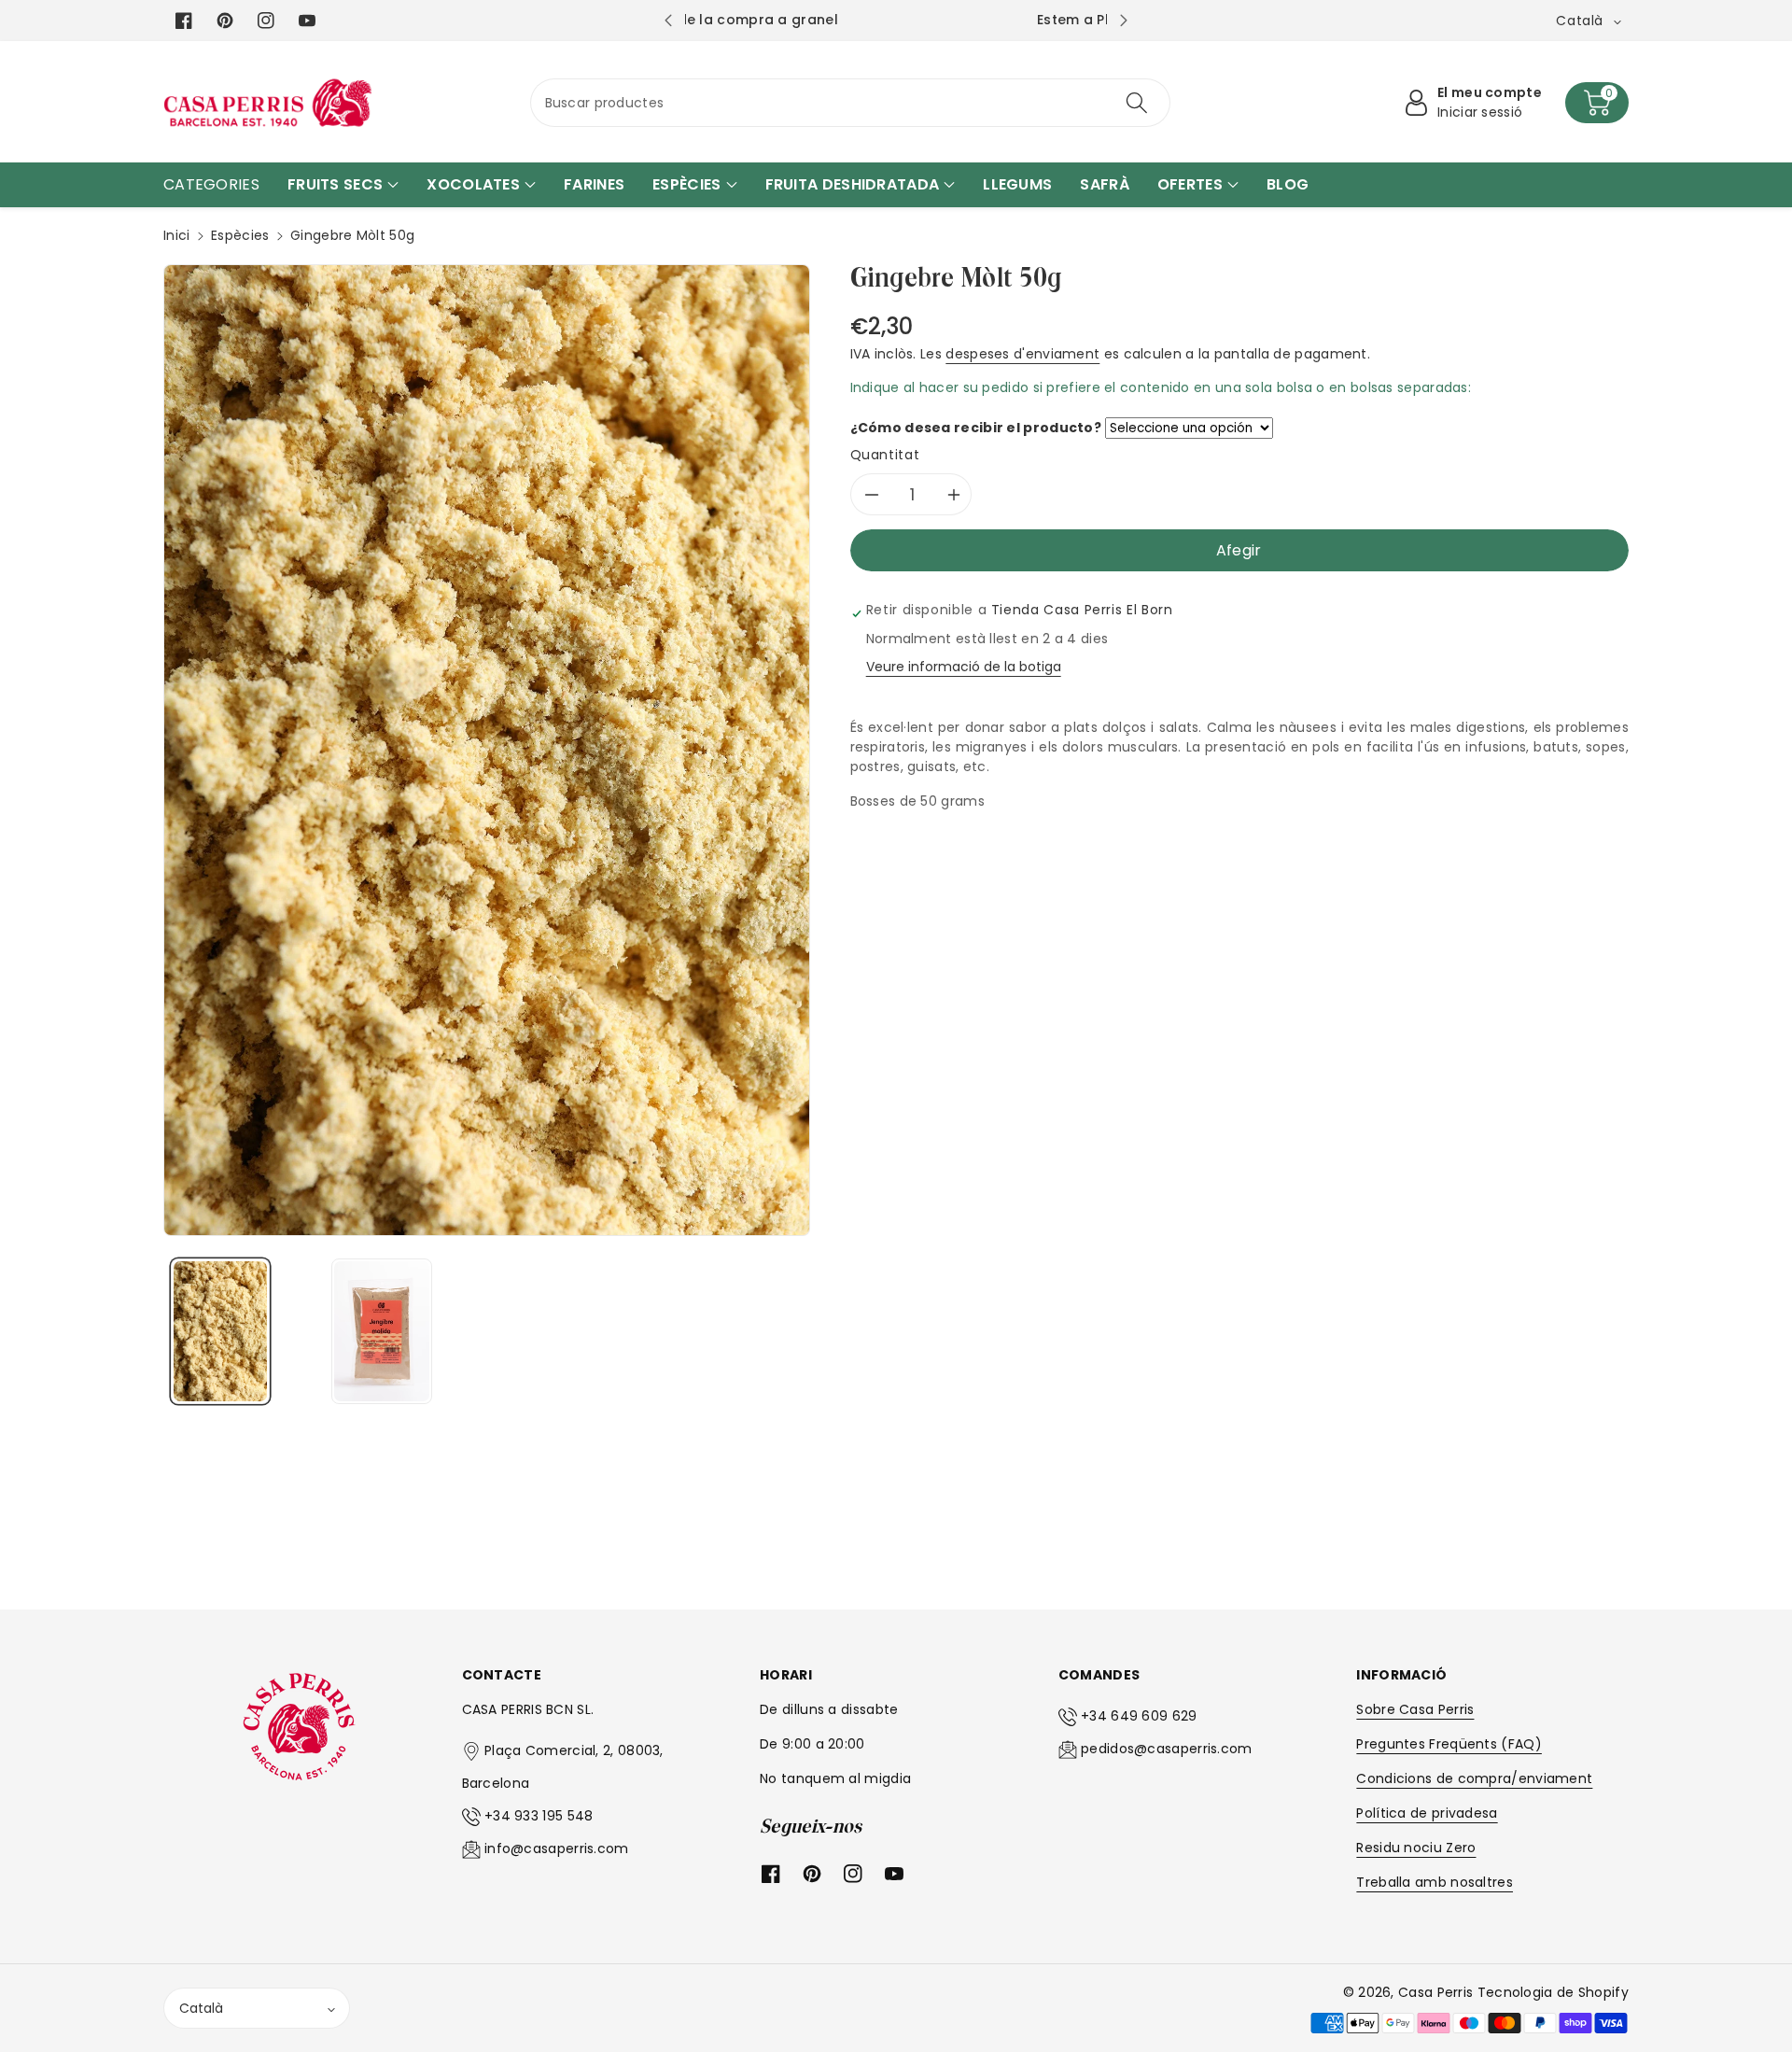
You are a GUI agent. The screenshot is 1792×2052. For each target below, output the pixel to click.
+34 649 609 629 (1139, 1716)
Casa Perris (1435, 1992)
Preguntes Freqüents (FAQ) (1449, 1744)
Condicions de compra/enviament (1474, 1778)
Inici (177, 235)
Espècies (240, 235)
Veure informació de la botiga (964, 667)
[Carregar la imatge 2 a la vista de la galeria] (381, 1331)
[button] (1597, 103)
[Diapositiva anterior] (668, 21)
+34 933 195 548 (539, 1816)
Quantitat (885, 455)
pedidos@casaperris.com (1167, 1749)
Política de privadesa (1427, 1813)
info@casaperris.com (557, 1848)
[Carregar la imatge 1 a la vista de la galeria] (220, 1331)
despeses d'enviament (1022, 354)
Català (201, 2008)
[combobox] (851, 103)
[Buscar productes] (1137, 103)
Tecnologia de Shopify (1553, 1992)
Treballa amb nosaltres (1435, 1882)
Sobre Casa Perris (1415, 1709)
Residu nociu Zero (1416, 1848)
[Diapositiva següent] (1124, 21)
